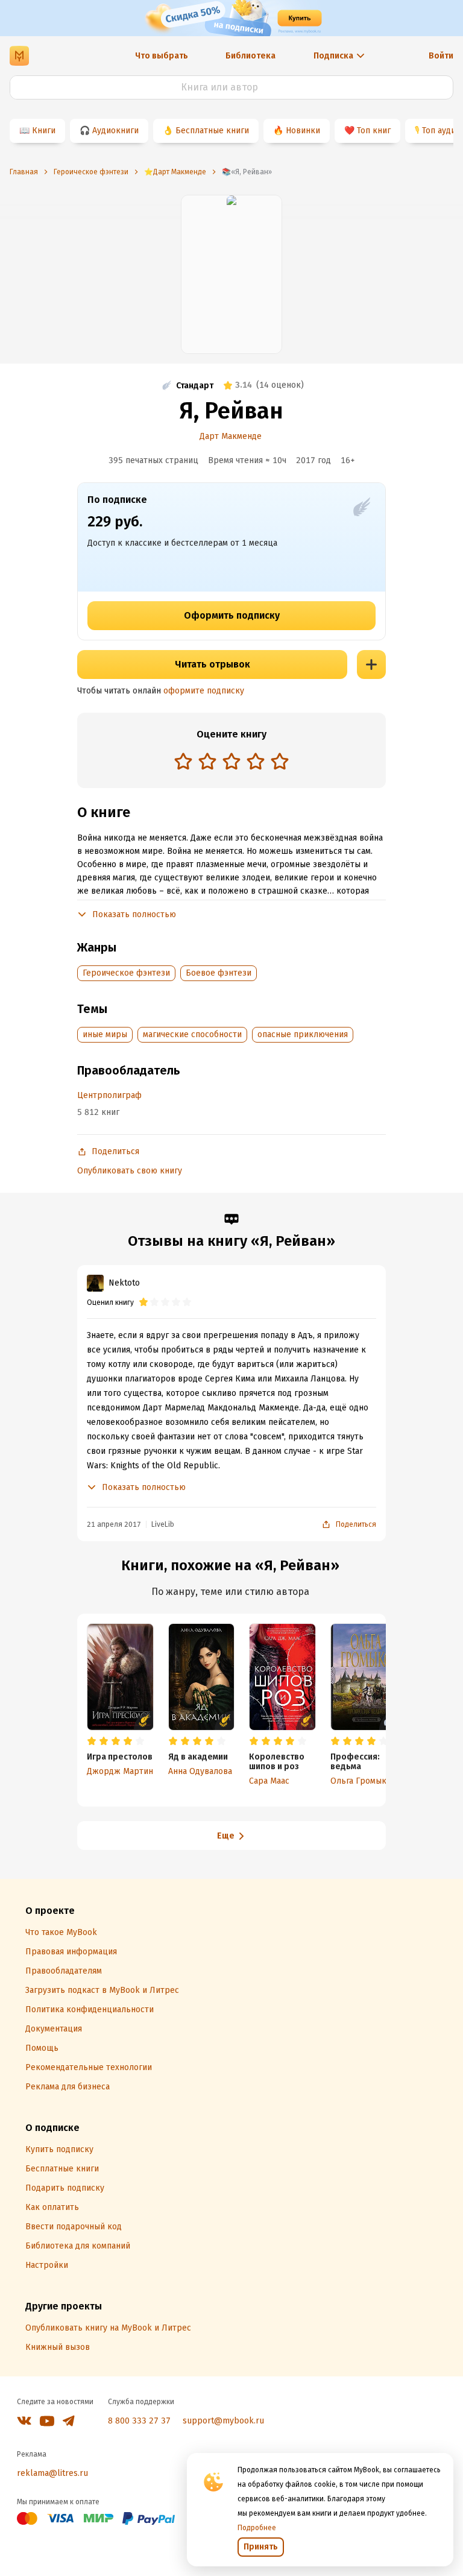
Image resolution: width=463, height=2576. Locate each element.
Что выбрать (162, 56)
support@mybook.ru (223, 2421)
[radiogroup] (231, 762)
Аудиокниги (115, 131)
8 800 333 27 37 (139, 2421)
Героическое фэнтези (126, 973)
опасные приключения (303, 1034)
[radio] (183, 761)
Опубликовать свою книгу (130, 1171)
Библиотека (250, 56)
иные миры (105, 1034)
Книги (44, 131)
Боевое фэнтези (219, 973)
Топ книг (374, 131)
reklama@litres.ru (52, 2473)
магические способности (192, 1034)
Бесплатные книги (212, 131)
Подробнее (257, 2528)
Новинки (303, 131)
